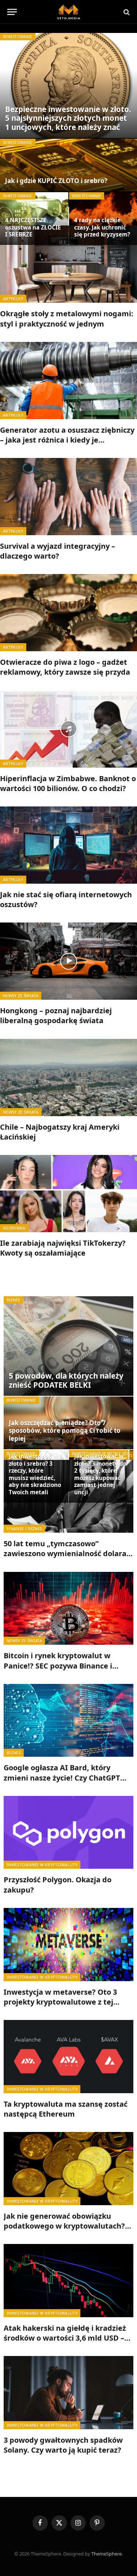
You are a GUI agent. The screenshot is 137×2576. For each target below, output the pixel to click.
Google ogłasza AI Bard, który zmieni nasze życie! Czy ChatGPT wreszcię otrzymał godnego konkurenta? (62, 1783)
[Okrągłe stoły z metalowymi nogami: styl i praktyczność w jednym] (68, 264)
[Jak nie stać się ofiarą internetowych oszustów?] (68, 845)
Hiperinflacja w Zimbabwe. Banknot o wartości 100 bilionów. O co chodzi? (68, 783)
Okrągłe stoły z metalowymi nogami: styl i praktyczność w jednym (67, 318)
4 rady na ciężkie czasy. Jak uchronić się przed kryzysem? (102, 227)
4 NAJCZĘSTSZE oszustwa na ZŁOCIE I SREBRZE (33, 227)
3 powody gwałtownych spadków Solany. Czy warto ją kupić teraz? (63, 2445)
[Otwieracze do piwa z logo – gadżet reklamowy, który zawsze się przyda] (68, 613)
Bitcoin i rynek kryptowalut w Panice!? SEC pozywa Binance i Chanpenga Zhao (58, 1665)
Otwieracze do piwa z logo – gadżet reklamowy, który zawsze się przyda (65, 667)
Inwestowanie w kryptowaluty (42, 1865)
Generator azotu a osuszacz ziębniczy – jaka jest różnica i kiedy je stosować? (67, 440)
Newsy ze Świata (21, 996)
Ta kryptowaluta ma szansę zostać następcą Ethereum (66, 2109)
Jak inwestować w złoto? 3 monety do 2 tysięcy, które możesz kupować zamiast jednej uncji (100, 1474)
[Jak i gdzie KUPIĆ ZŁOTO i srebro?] (68, 165)
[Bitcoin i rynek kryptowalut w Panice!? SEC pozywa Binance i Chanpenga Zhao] (68, 1608)
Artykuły (13, 299)
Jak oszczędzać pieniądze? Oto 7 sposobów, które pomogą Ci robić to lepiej (65, 1431)
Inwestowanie (18, 37)
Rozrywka (14, 1228)
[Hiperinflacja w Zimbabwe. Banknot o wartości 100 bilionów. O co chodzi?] (68, 729)
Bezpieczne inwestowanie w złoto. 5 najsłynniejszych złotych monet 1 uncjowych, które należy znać (68, 118)
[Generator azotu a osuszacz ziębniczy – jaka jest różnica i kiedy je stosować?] (68, 381)
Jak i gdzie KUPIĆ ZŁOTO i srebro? (56, 181)
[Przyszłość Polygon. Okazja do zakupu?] (68, 1833)
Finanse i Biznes (24, 1529)
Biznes (13, 1300)
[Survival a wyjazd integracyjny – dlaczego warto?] (68, 497)
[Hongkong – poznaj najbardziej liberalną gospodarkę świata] (68, 961)
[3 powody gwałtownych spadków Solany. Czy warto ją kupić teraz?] (68, 2393)
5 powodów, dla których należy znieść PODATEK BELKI (66, 1380)
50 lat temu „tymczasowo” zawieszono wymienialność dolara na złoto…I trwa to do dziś (65, 1553)
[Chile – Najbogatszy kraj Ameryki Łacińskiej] (68, 1078)
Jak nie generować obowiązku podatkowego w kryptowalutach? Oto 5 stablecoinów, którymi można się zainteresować (68, 2231)
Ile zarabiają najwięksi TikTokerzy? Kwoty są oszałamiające (63, 1248)
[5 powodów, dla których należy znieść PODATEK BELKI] (68, 1346)
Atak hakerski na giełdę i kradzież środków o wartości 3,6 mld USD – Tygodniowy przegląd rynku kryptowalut (65, 2343)
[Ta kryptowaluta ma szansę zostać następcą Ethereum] (68, 2057)
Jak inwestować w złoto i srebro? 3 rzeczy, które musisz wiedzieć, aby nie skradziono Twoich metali (35, 1474)
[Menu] (12, 12)
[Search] (126, 12)
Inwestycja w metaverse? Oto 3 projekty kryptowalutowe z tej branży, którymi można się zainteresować (60, 2007)
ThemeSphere (106, 2554)
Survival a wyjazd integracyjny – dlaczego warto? (58, 551)
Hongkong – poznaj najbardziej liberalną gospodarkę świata (56, 1015)
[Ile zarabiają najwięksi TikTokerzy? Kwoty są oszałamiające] (68, 1194)
